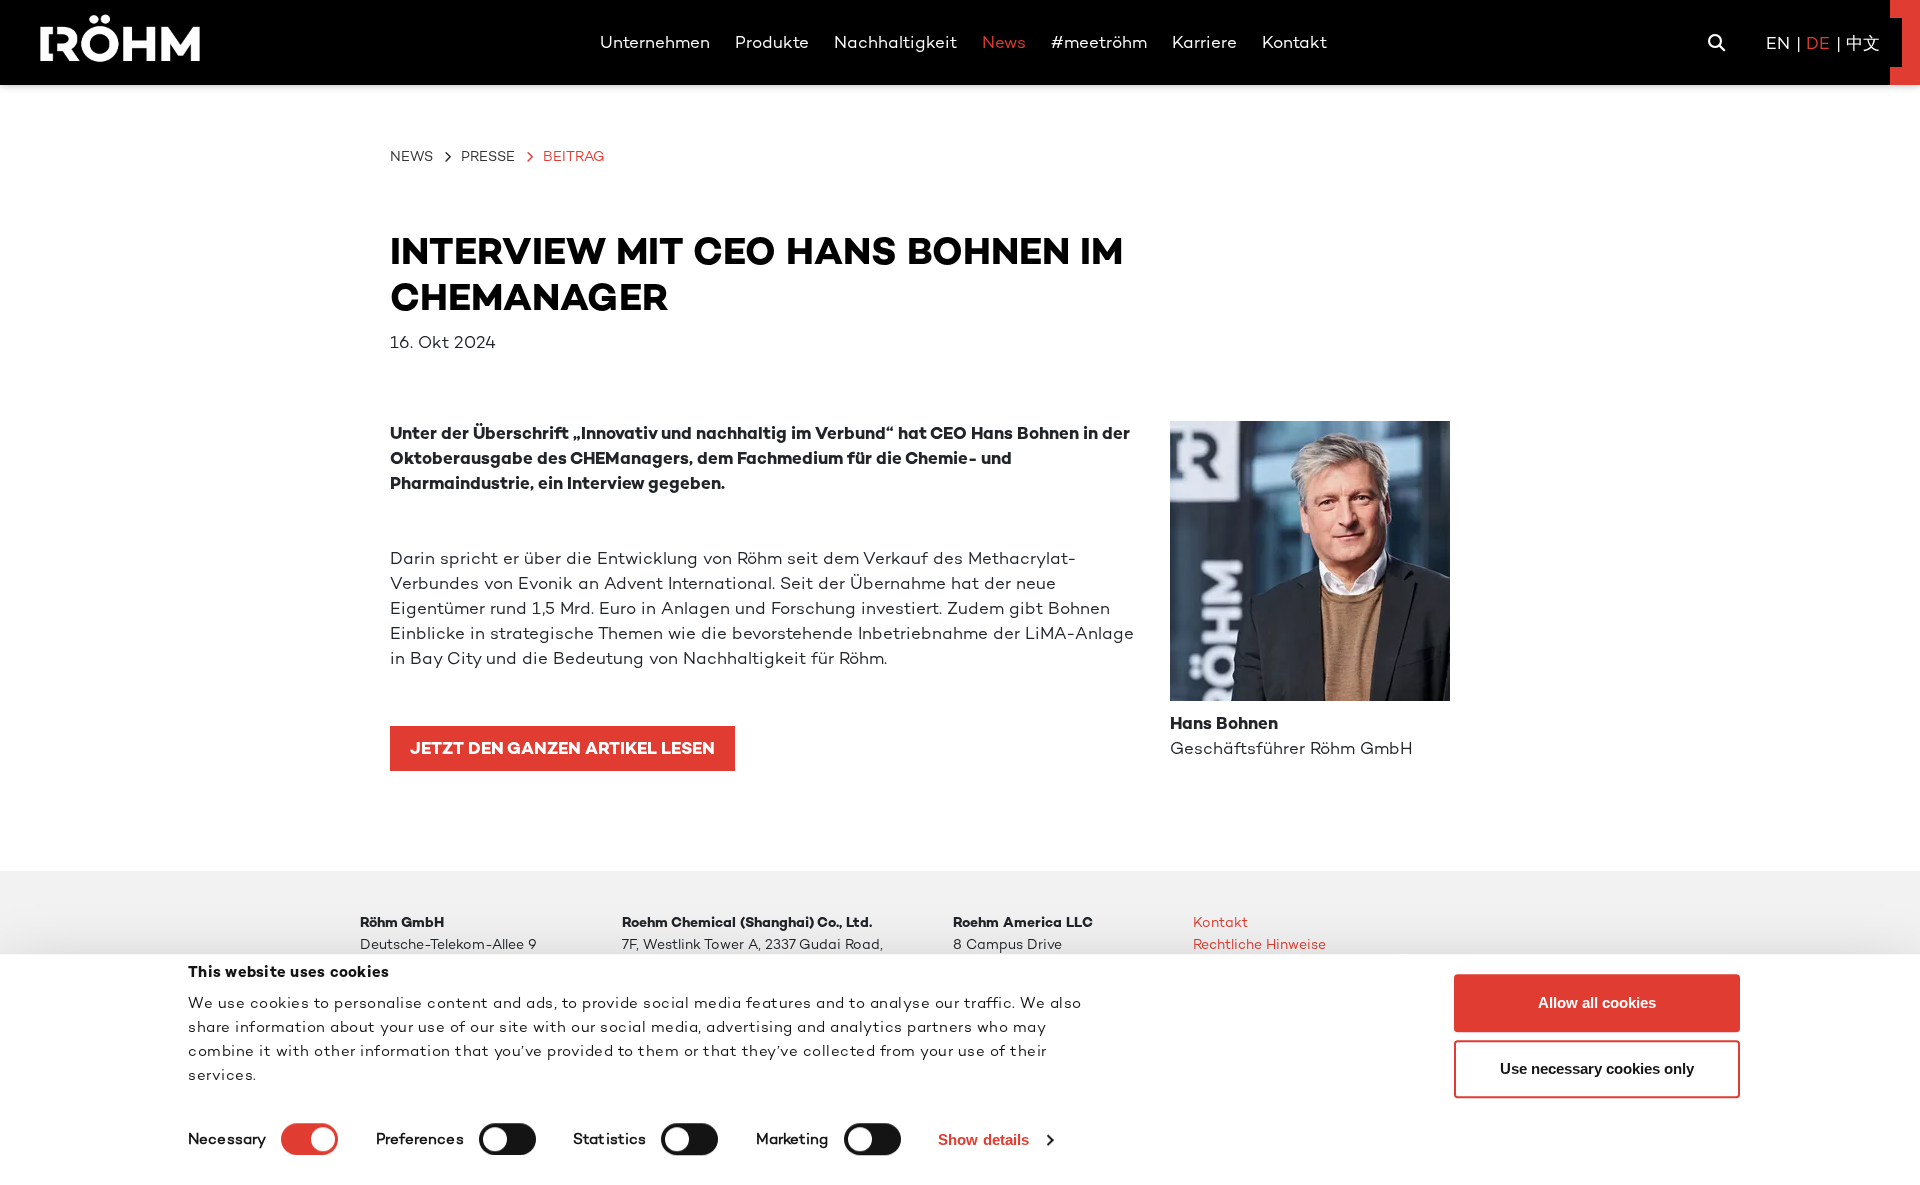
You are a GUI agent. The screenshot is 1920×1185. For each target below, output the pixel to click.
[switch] (507, 1139)
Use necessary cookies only (1597, 1068)
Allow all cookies (1597, 1002)
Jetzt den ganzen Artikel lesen (562, 748)
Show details (983, 1139)
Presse (488, 156)
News (411, 156)
